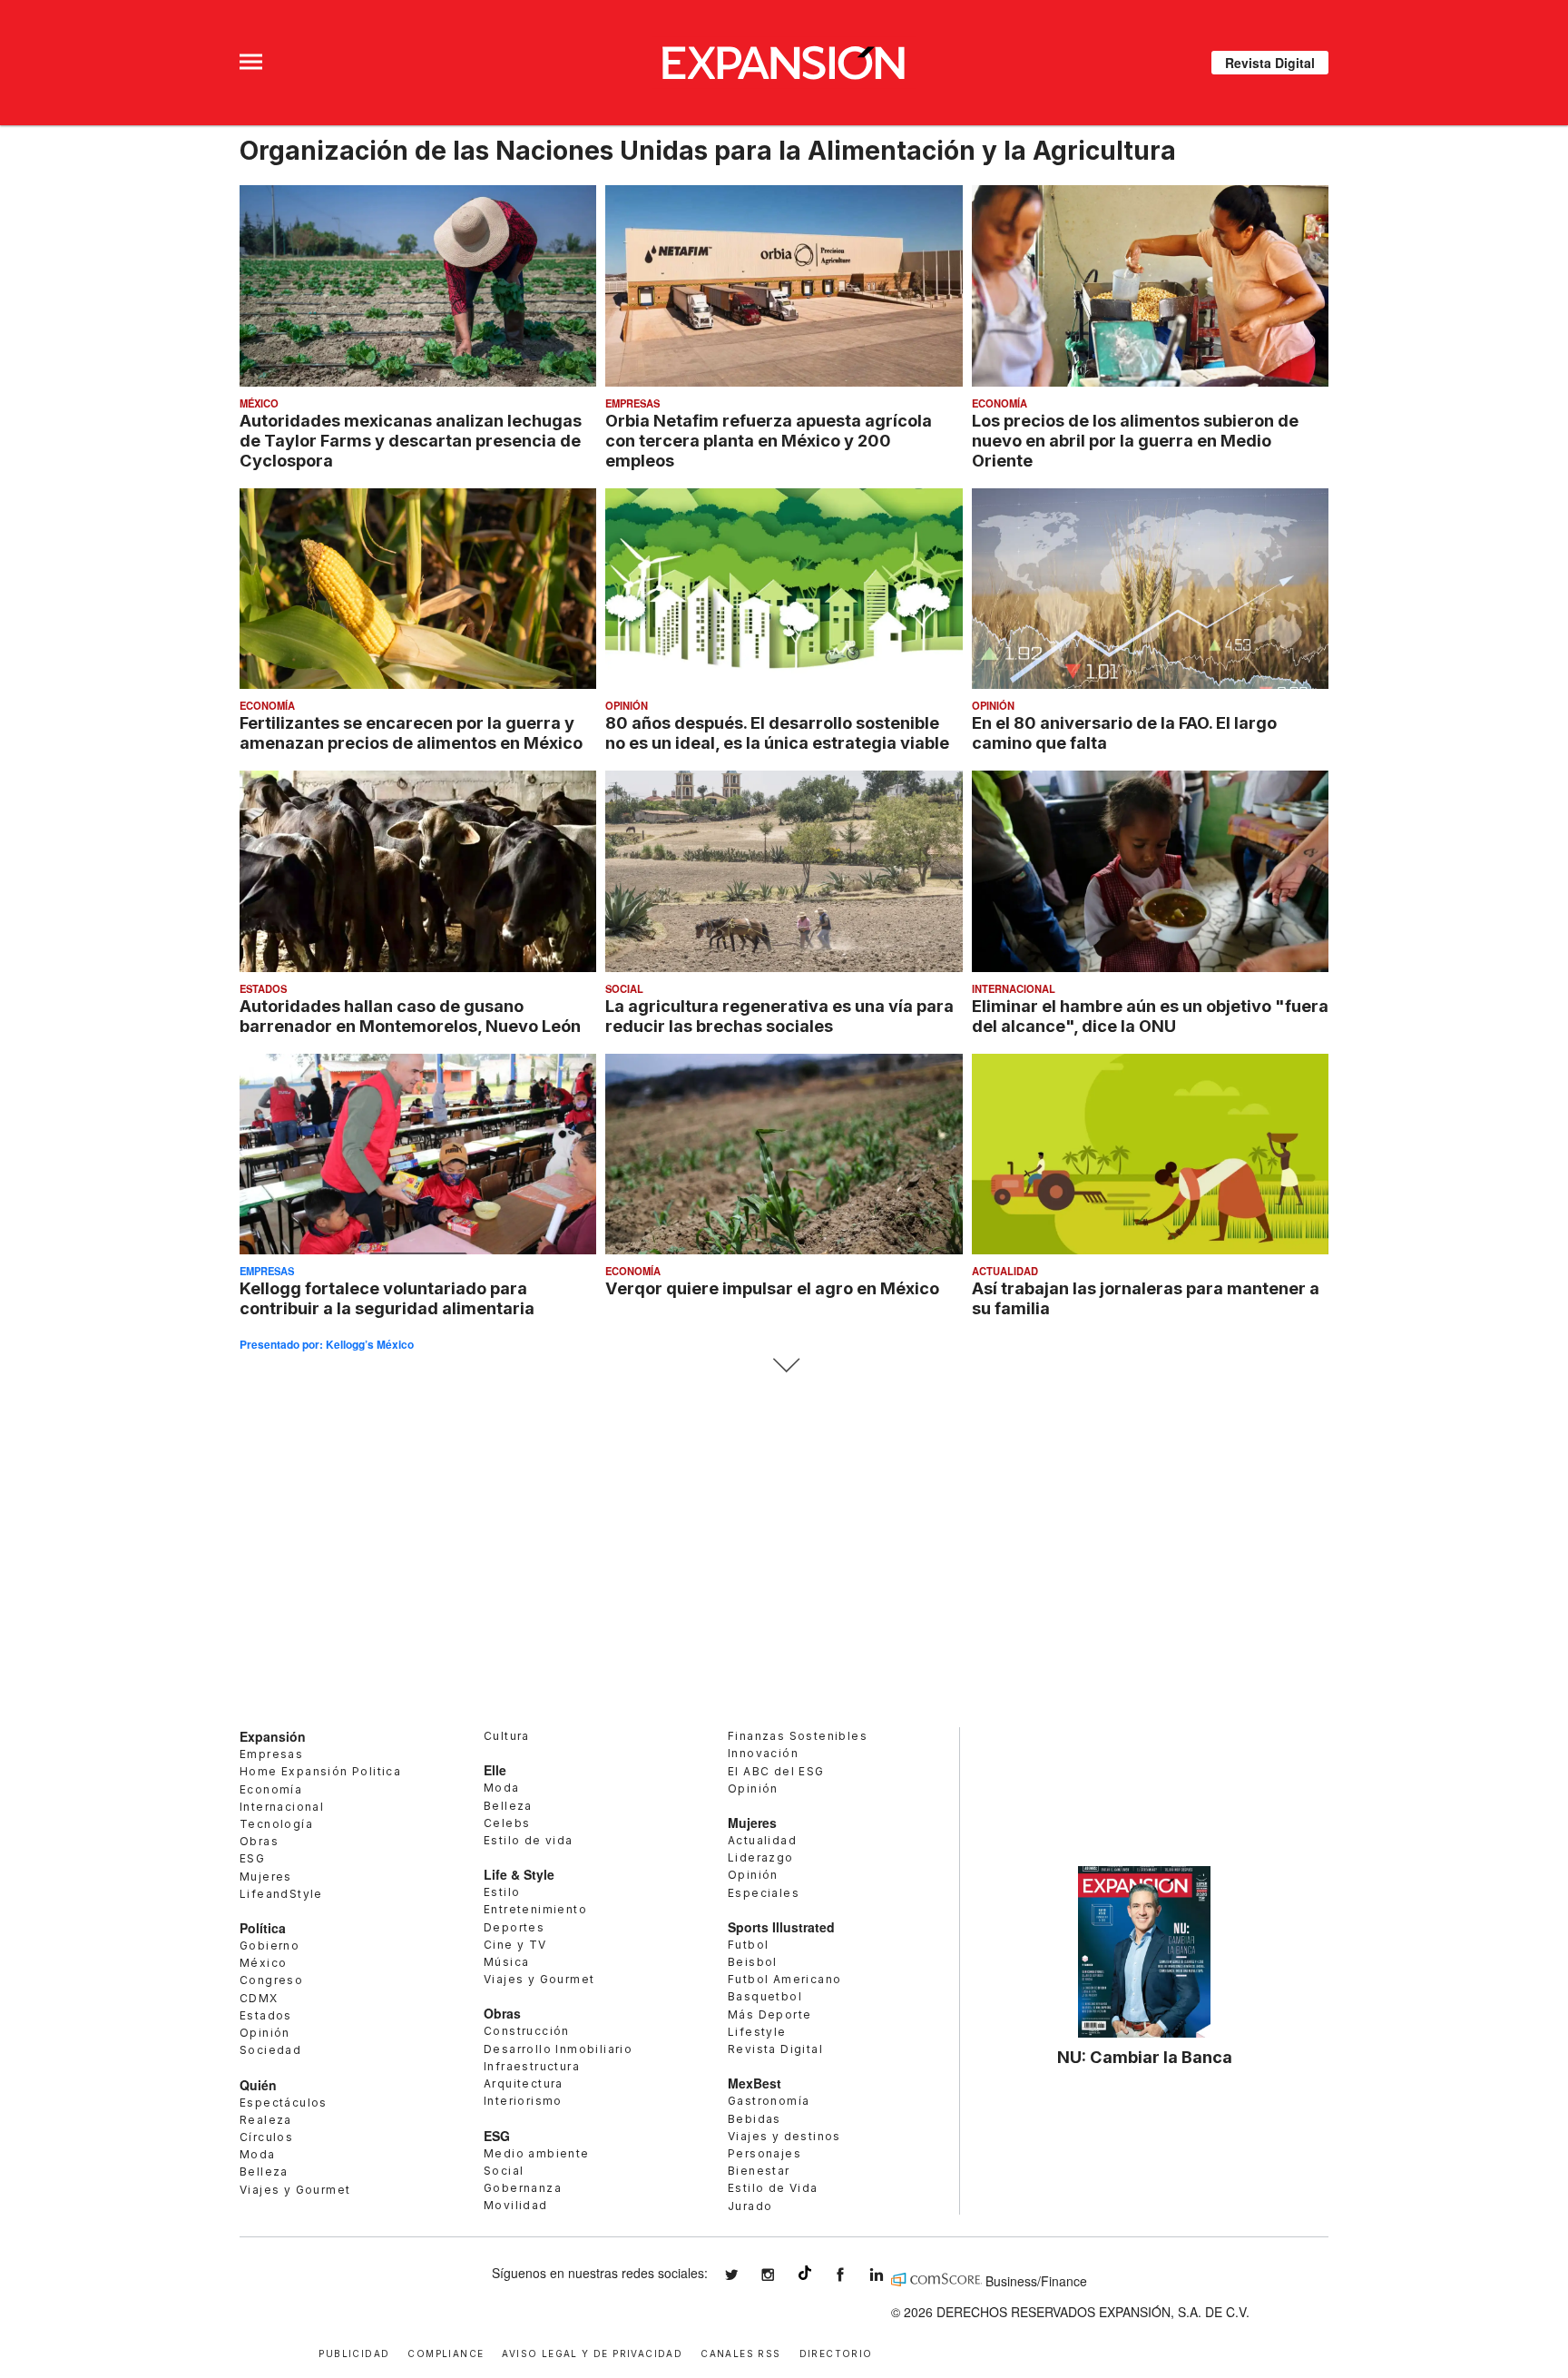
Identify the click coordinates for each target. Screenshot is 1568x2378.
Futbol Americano (784, 1979)
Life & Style (519, 1874)
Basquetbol (765, 1996)
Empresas (632, 403)
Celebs (507, 1823)
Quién (258, 2085)
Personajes (764, 2153)
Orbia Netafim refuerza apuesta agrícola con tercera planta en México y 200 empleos (769, 440)
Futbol (748, 1945)
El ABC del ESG (776, 1771)
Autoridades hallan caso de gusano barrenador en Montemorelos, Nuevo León (410, 1016)
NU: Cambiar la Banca (1145, 2057)
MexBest (755, 2083)
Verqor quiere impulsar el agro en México (772, 1288)
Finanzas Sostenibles (798, 1736)
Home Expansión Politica (320, 1771)
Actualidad (1005, 1271)
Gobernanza (523, 2188)
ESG (252, 1858)
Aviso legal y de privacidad (592, 2352)
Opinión (627, 705)
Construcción (527, 2031)
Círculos (266, 2137)
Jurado (750, 2206)
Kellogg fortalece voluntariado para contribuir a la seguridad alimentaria (387, 1298)
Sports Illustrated (781, 1927)
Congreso (271, 1980)
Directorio (836, 2352)
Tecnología (276, 1824)
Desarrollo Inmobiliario (558, 2049)
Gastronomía (769, 2101)
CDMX (259, 1998)
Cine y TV (515, 1945)
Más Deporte (769, 2014)
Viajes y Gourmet (295, 2190)
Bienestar (759, 2171)
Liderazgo (761, 1857)
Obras (259, 1841)
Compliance (446, 2352)
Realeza (266, 2120)
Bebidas (755, 2119)
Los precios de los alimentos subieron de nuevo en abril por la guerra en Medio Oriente (1135, 440)
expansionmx (745, 2275)
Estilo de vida (529, 1840)
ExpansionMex (854, 2275)
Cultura (507, 1736)
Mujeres (266, 1877)
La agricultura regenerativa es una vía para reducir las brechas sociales (779, 1016)
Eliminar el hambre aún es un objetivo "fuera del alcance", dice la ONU (1150, 1016)
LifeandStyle (281, 1894)
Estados (263, 988)
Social (624, 988)
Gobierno (269, 1946)
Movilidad (516, 2205)
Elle (495, 1770)
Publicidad (354, 2352)
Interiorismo (523, 2101)
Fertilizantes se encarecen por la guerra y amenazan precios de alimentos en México (411, 732)
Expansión (273, 1736)
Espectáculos (284, 2103)
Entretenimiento (535, 1909)
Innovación (763, 1753)
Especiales (764, 1893)
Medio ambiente (537, 2153)
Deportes (514, 1927)
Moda (258, 2154)
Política (263, 1928)
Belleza (264, 2172)
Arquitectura (524, 2083)
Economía (1000, 403)
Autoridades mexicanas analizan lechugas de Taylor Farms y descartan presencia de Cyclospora (411, 440)
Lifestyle (757, 2032)
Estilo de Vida (773, 2188)
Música (506, 1962)
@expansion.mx (805, 2273)
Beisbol (753, 1962)
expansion (890, 2275)
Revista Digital (1270, 63)
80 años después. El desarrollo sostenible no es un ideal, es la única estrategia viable (777, 732)
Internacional (1014, 988)
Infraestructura (532, 2066)
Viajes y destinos (784, 2136)
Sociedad (270, 2050)
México (259, 403)
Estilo (502, 1892)
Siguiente (784, 1366)
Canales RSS (740, 2352)
